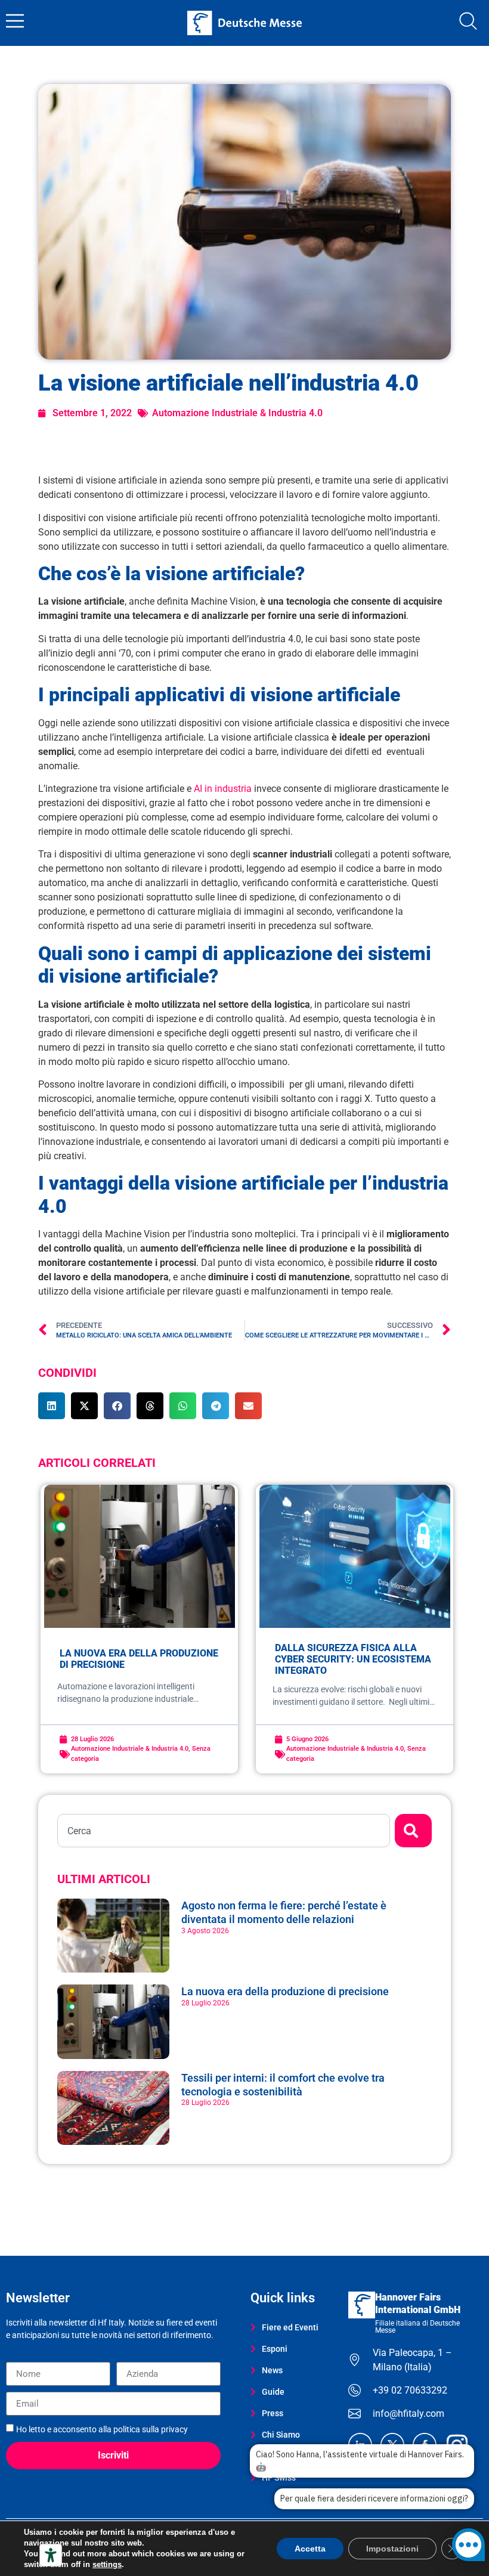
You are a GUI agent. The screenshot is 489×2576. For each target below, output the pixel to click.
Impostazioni (392, 2549)
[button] (52, 1406)
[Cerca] (413, 1831)
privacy (174, 2429)
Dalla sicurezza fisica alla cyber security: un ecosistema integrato (353, 1659)
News (272, 2370)
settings (107, 2564)
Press (273, 2413)
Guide (273, 2392)
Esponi (275, 2349)
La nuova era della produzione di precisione (286, 1991)
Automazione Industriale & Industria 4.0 (237, 413)
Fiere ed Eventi (290, 2327)
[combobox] (224, 1831)
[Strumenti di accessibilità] (51, 2555)
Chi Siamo (281, 2435)
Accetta (310, 2549)
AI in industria (223, 789)
